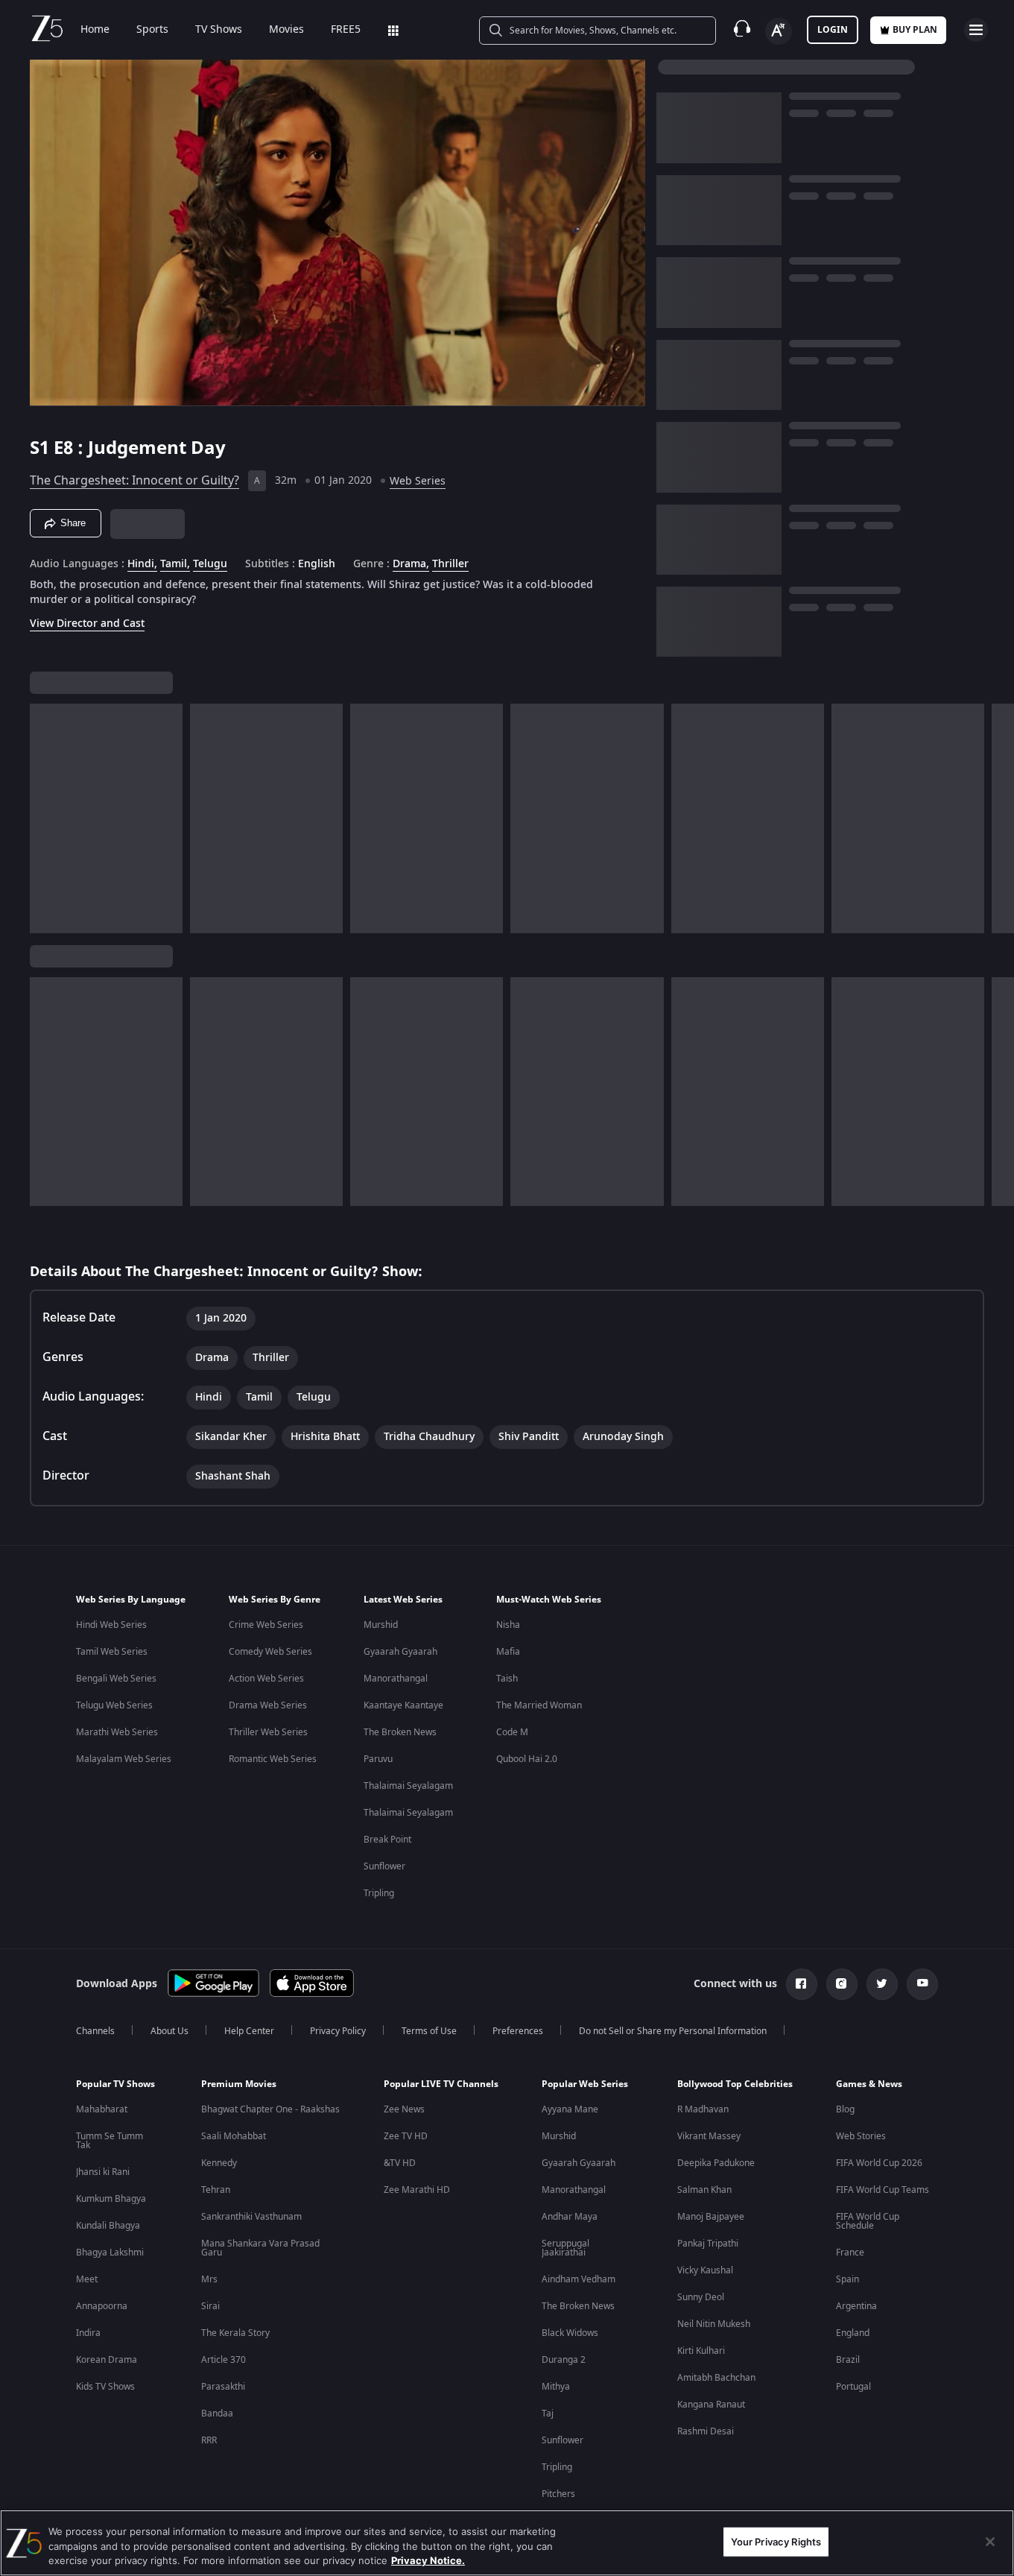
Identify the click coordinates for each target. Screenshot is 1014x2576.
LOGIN (833, 30)
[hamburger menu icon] (976, 30)
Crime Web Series (266, 1625)
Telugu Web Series (114, 1705)
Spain (847, 2279)
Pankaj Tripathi (708, 2244)
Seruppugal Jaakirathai (565, 2248)
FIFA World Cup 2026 (879, 2163)
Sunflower (384, 1866)
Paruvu (378, 1759)
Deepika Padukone (716, 2163)
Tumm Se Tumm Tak (110, 2141)
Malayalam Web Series (124, 1759)
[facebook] (802, 1984)
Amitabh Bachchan (716, 2378)
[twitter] (882, 1984)
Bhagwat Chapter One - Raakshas (270, 2109)
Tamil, (175, 564)
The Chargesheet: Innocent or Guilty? (134, 481)
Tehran (216, 2190)
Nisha (508, 1625)
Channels (95, 2031)
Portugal (853, 2387)
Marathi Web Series (117, 1732)
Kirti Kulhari (701, 2351)
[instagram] (842, 1984)
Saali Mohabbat (234, 2136)
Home (95, 30)
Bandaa (217, 2414)
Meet (87, 2279)
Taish (507, 1679)
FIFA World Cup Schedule (868, 2221)
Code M (512, 1732)
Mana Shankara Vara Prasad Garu (260, 2248)
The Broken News (400, 1732)
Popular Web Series (585, 2084)
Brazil (848, 2360)
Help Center (249, 2031)
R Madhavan (703, 2109)
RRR (209, 2440)
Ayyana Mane (570, 2109)
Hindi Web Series (111, 1625)
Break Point (387, 1840)
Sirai (210, 2306)
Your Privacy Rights (776, 2541)
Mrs (209, 2279)
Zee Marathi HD (417, 2190)
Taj (548, 2414)
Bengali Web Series (116, 1679)
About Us (169, 2031)
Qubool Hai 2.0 (527, 1759)
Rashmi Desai (706, 2431)
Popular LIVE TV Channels (441, 2084)
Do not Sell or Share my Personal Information (673, 2031)
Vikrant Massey (709, 2136)
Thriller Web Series (268, 1732)
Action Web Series (266, 1679)
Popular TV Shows (115, 2084)
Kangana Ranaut (711, 2405)
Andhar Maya (570, 2217)
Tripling (379, 1893)
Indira (88, 2333)
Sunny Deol (701, 2297)
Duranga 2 (564, 2360)
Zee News (404, 2109)
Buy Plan (915, 30)
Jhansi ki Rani (103, 2172)
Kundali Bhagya (108, 2226)
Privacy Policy (338, 2031)
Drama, (411, 564)
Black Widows (570, 2333)
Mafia (508, 1652)
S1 (42, 448)
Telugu (210, 564)
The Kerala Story (235, 2333)
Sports (152, 30)
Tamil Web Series (112, 1652)
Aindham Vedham (579, 2279)
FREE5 (346, 30)
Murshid (381, 1625)
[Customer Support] (742, 30)
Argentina (856, 2306)
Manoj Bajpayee (711, 2217)
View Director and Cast (87, 624)
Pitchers (558, 2494)
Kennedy (219, 2163)
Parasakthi (223, 2387)
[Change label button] (779, 31)
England (853, 2333)
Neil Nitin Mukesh (714, 2324)
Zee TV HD (406, 2136)
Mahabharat (102, 2109)
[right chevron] (998, 818)
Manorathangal (396, 1679)
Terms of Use (429, 2031)
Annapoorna (102, 2306)
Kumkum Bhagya (111, 2199)
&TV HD (400, 2163)
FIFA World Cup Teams (883, 2190)
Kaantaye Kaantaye (403, 1705)
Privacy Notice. (428, 2560)
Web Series (418, 481)
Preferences (518, 2031)
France (850, 2253)
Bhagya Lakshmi (110, 2253)
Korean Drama (107, 2360)
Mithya (556, 2387)
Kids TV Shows (105, 2387)
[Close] (990, 2542)
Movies (286, 30)
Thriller (450, 564)
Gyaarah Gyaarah (400, 1652)
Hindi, (142, 564)
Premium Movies (239, 2084)
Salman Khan (704, 2190)
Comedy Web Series (270, 1652)
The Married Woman (539, 1705)
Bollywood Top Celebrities (735, 2084)
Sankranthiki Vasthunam (251, 2217)
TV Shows (219, 30)
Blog (845, 2109)
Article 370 (224, 2360)
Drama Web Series (268, 1705)
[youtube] (922, 1984)
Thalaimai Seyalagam (408, 1786)
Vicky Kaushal (705, 2270)
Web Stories (861, 2136)
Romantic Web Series (273, 1759)
